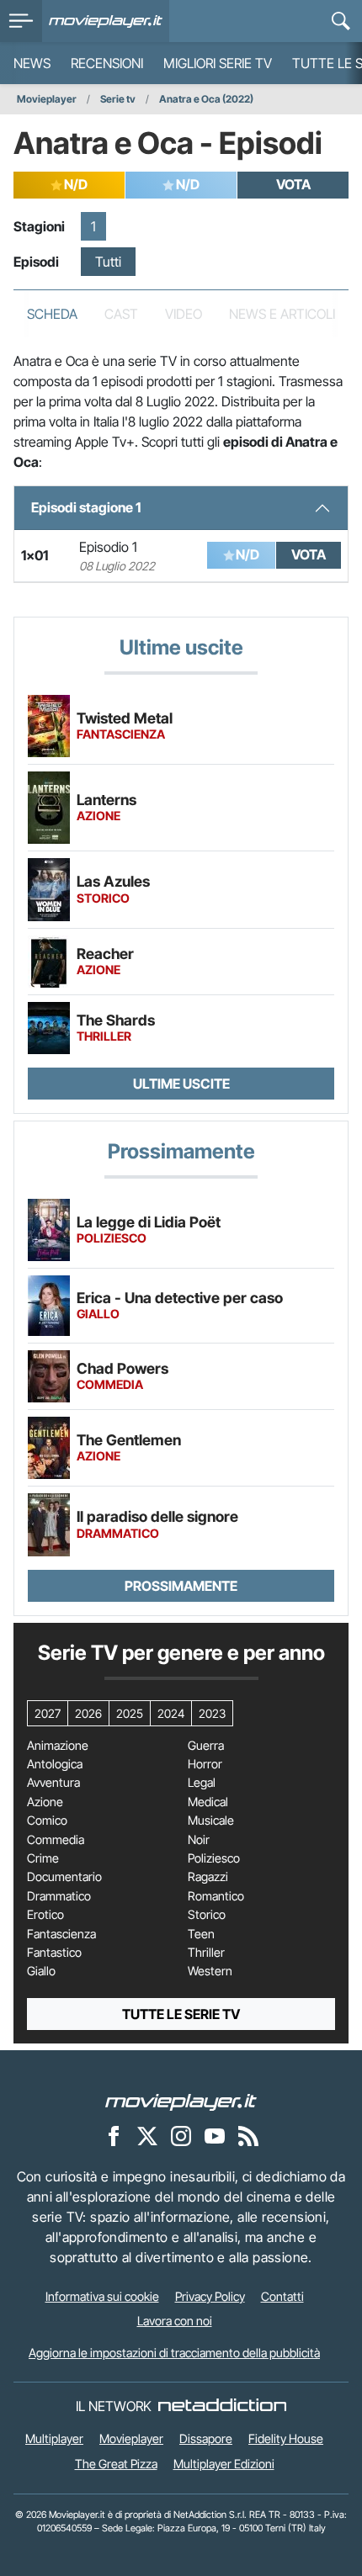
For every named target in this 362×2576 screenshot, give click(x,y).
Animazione (58, 1746)
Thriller (206, 1953)
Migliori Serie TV (218, 63)
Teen (201, 1934)
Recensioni (107, 63)
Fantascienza (61, 1934)
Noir (199, 1840)
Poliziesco (214, 1858)
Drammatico (59, 1896)
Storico (207, 1915)
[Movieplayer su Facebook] (114, 2135)
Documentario (64, 1877)
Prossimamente (181, 1586)
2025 (130, 1713)
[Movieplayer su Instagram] (181, 2135)
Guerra (206, 1746)
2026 (88, 1713)
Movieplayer (47, 99)
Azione (45, 1802)
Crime (43, 1858)
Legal (202, 1783)
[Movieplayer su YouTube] (215, 2135)
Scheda (52, 314)
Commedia (56, 1840)
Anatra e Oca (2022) (206, 99)
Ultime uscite (181, 1084)
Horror (205, 1764)
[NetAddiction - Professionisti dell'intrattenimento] (222, 2406)
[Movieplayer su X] (147, 2135)
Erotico (45, 1915)
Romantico (216, 1896)
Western (210, 1971)
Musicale (211, 1821)
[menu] (21, 21)
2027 (48, 1713)
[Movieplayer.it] (106, 21)
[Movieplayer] (181, 2101)
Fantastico (54, 1953)
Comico (47, 1821)
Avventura (53, 1783)
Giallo (41, 1971)
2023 (212, 1713)
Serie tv (118, 99)
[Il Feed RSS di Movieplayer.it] (248, 2135)
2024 (171, 1713)
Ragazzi (208, 1877)
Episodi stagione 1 (86, 507)
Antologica (55, 1764)
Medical (208, 1802)
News (32, 63)
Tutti (108, 262)
